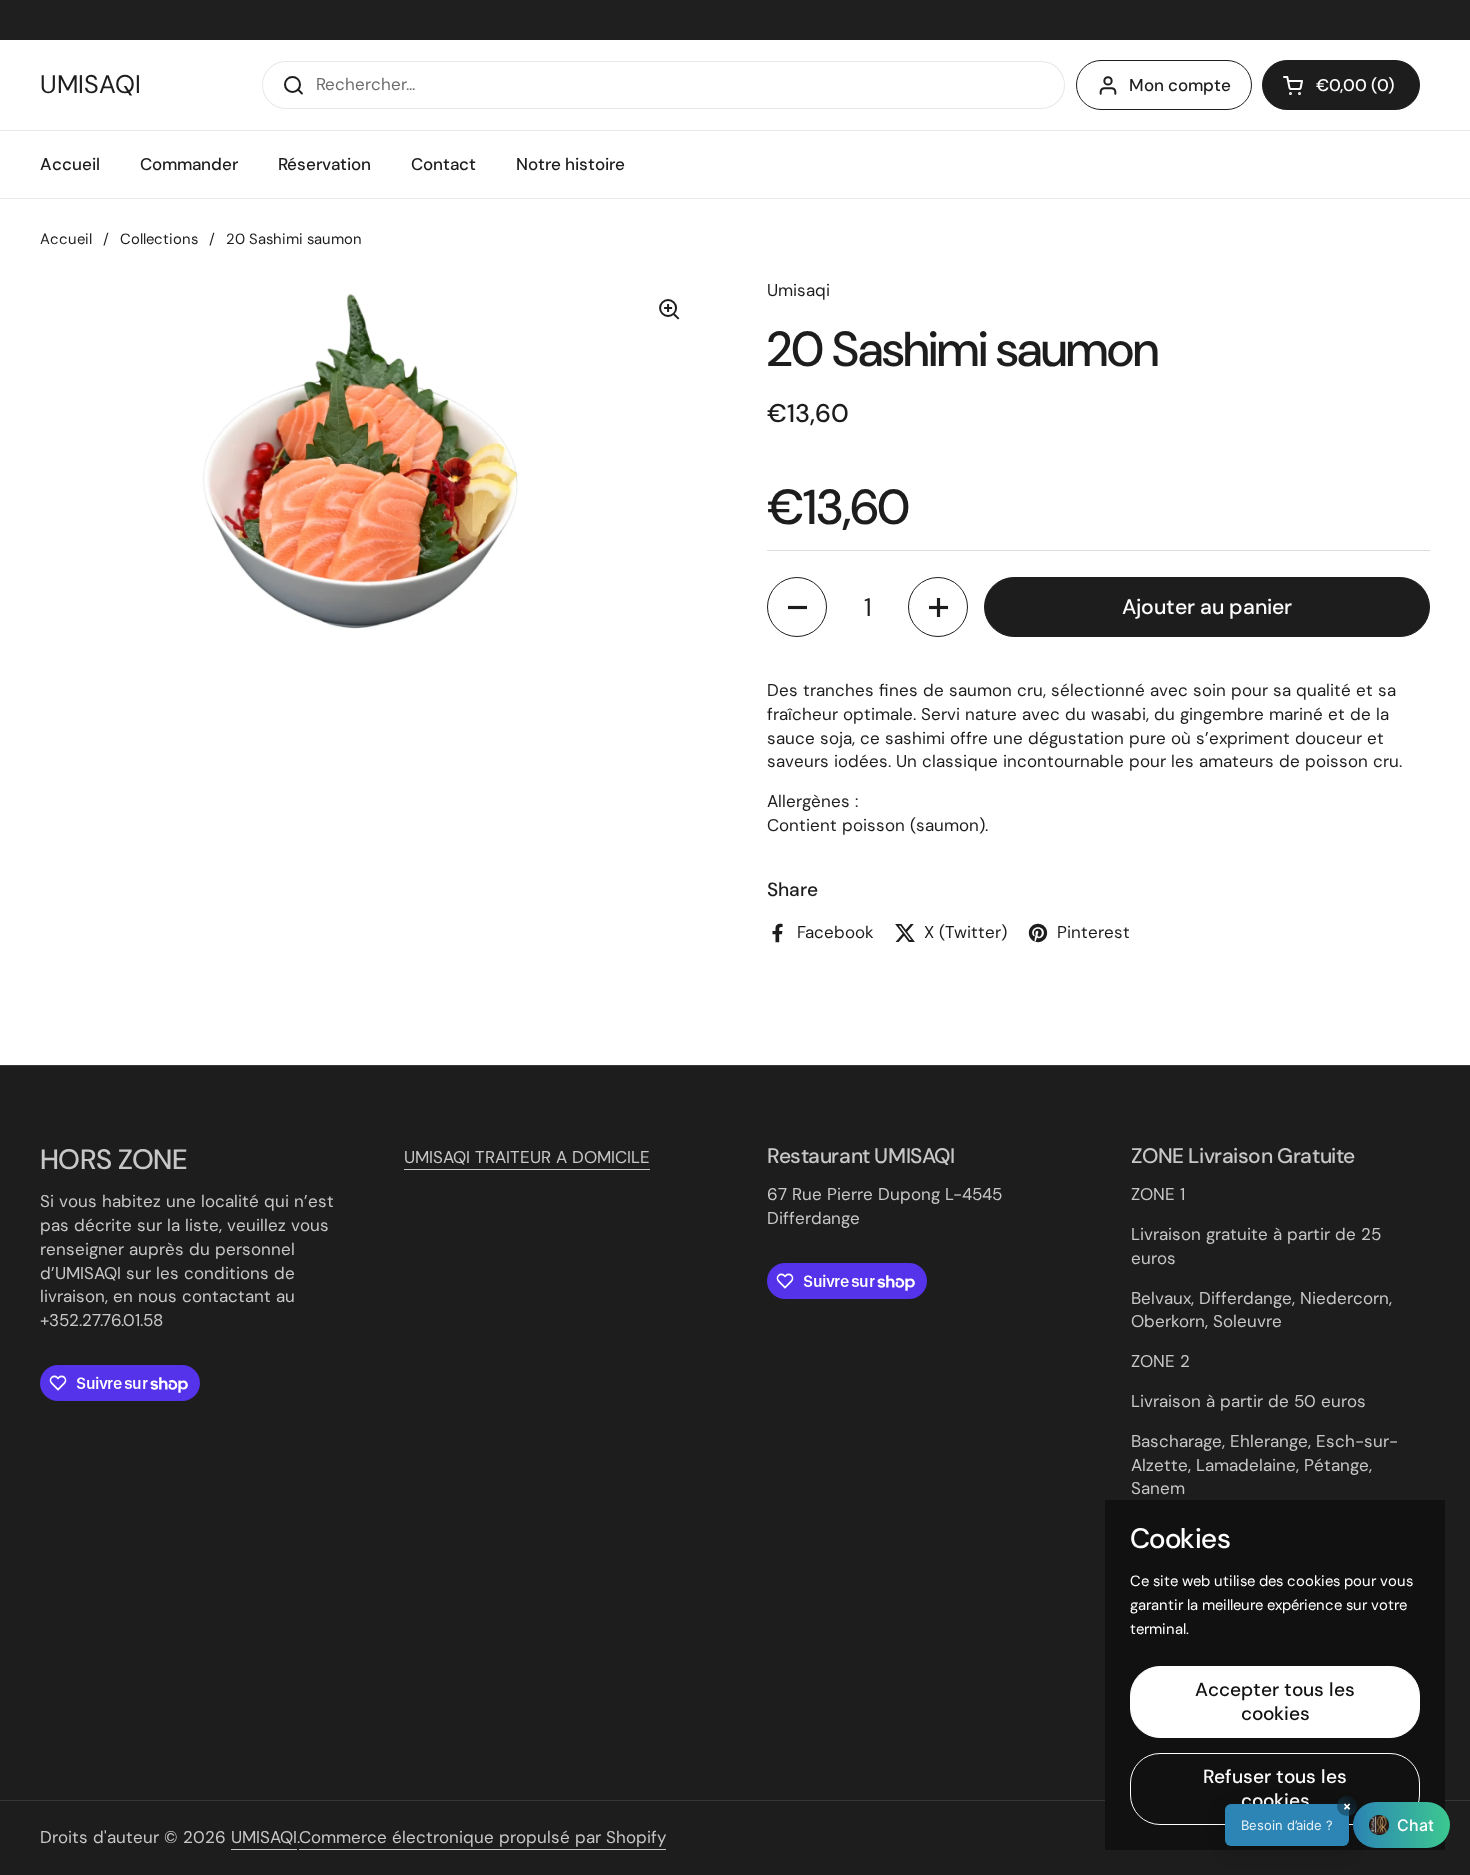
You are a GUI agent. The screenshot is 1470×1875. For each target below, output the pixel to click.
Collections (159, 239)
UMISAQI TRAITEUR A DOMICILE (527, 1157)
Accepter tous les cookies (1275, 1701)
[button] (797, 607)
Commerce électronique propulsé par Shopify (482, 1837)
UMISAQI (90, 85)
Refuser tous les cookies (1275, 1788)
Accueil (66, 239)
